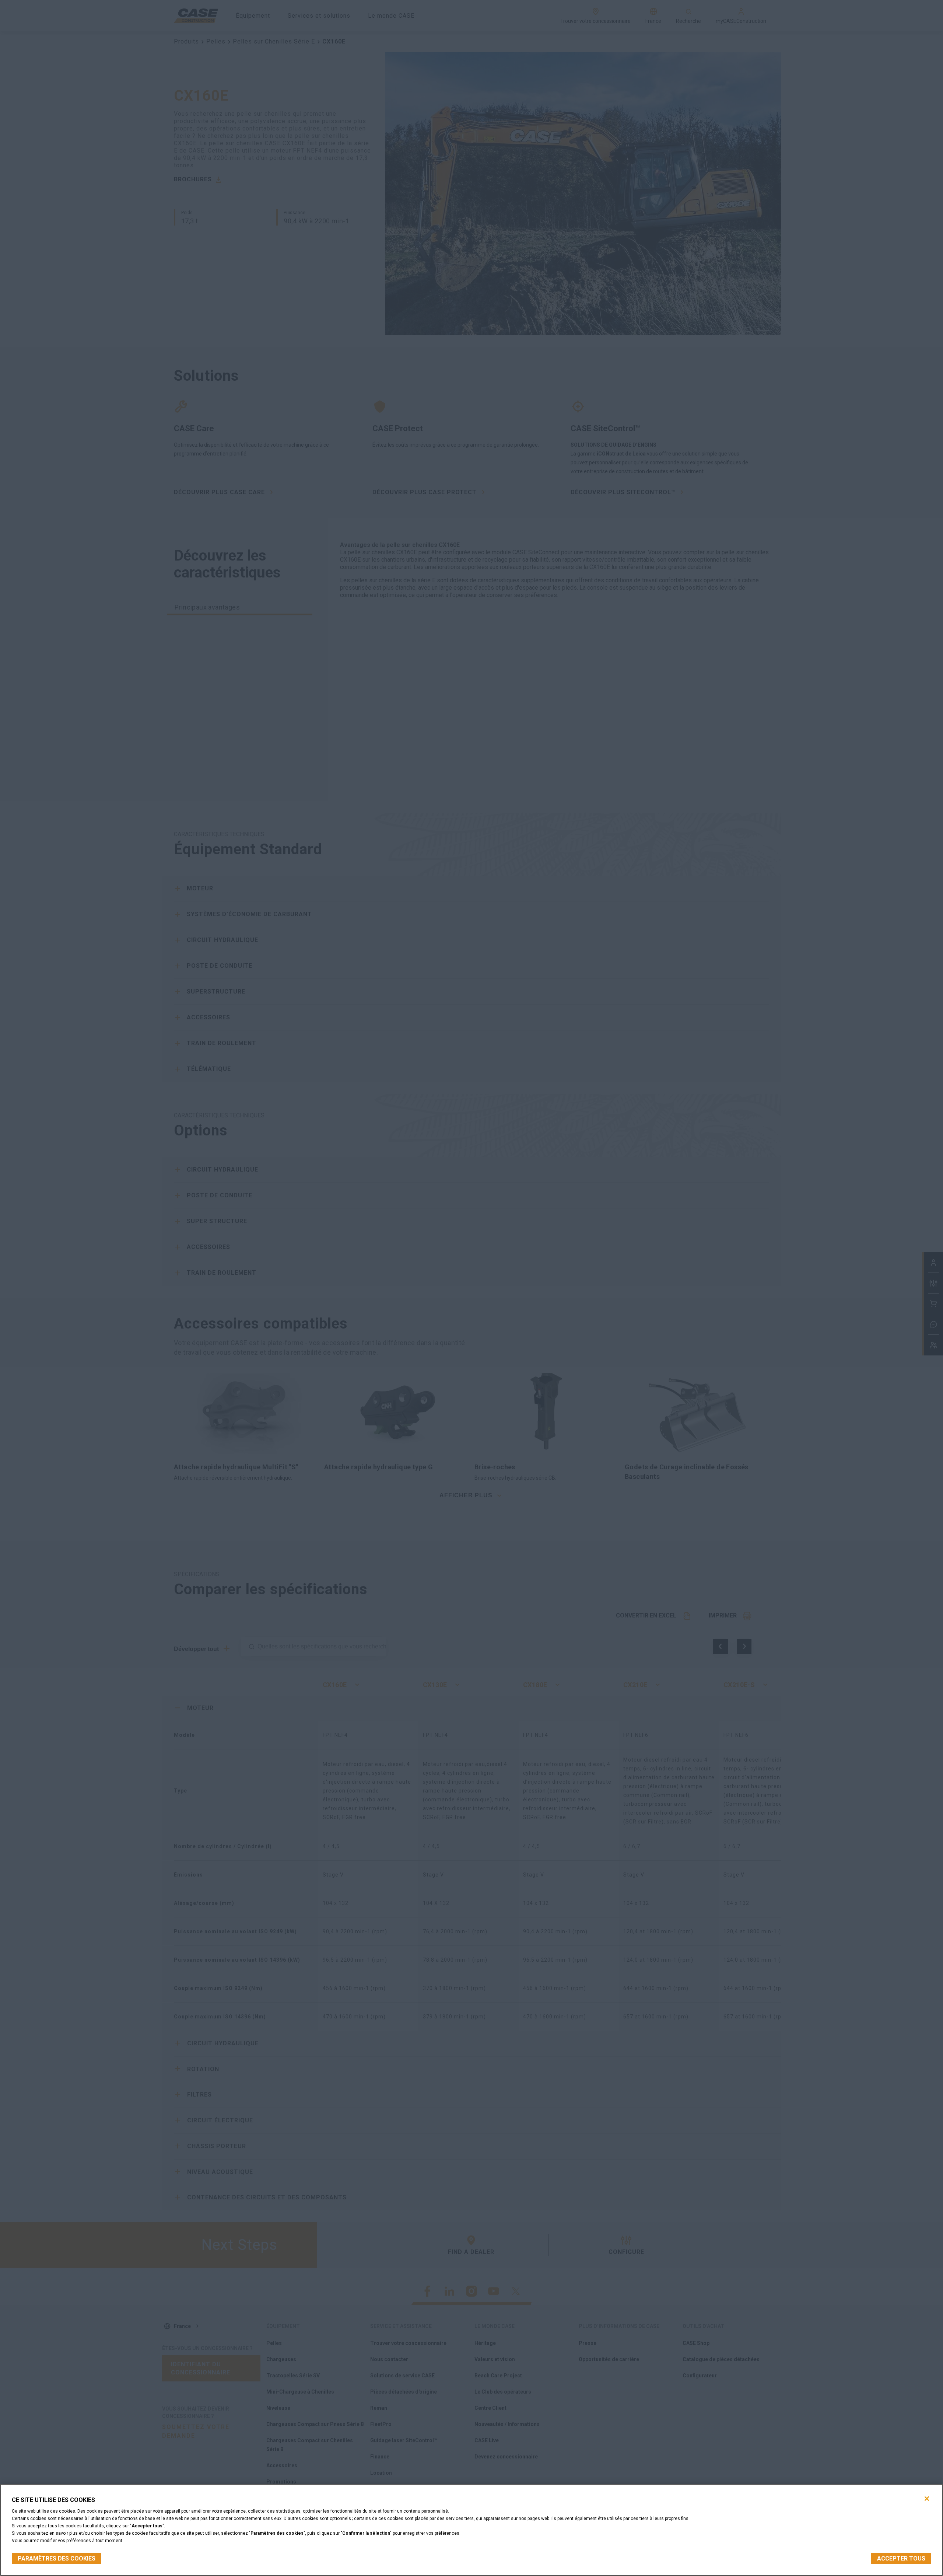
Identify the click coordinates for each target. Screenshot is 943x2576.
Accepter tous (901, 2558)
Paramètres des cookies (57, 2558)
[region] (471, 2530)
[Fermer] (927, 2499)
